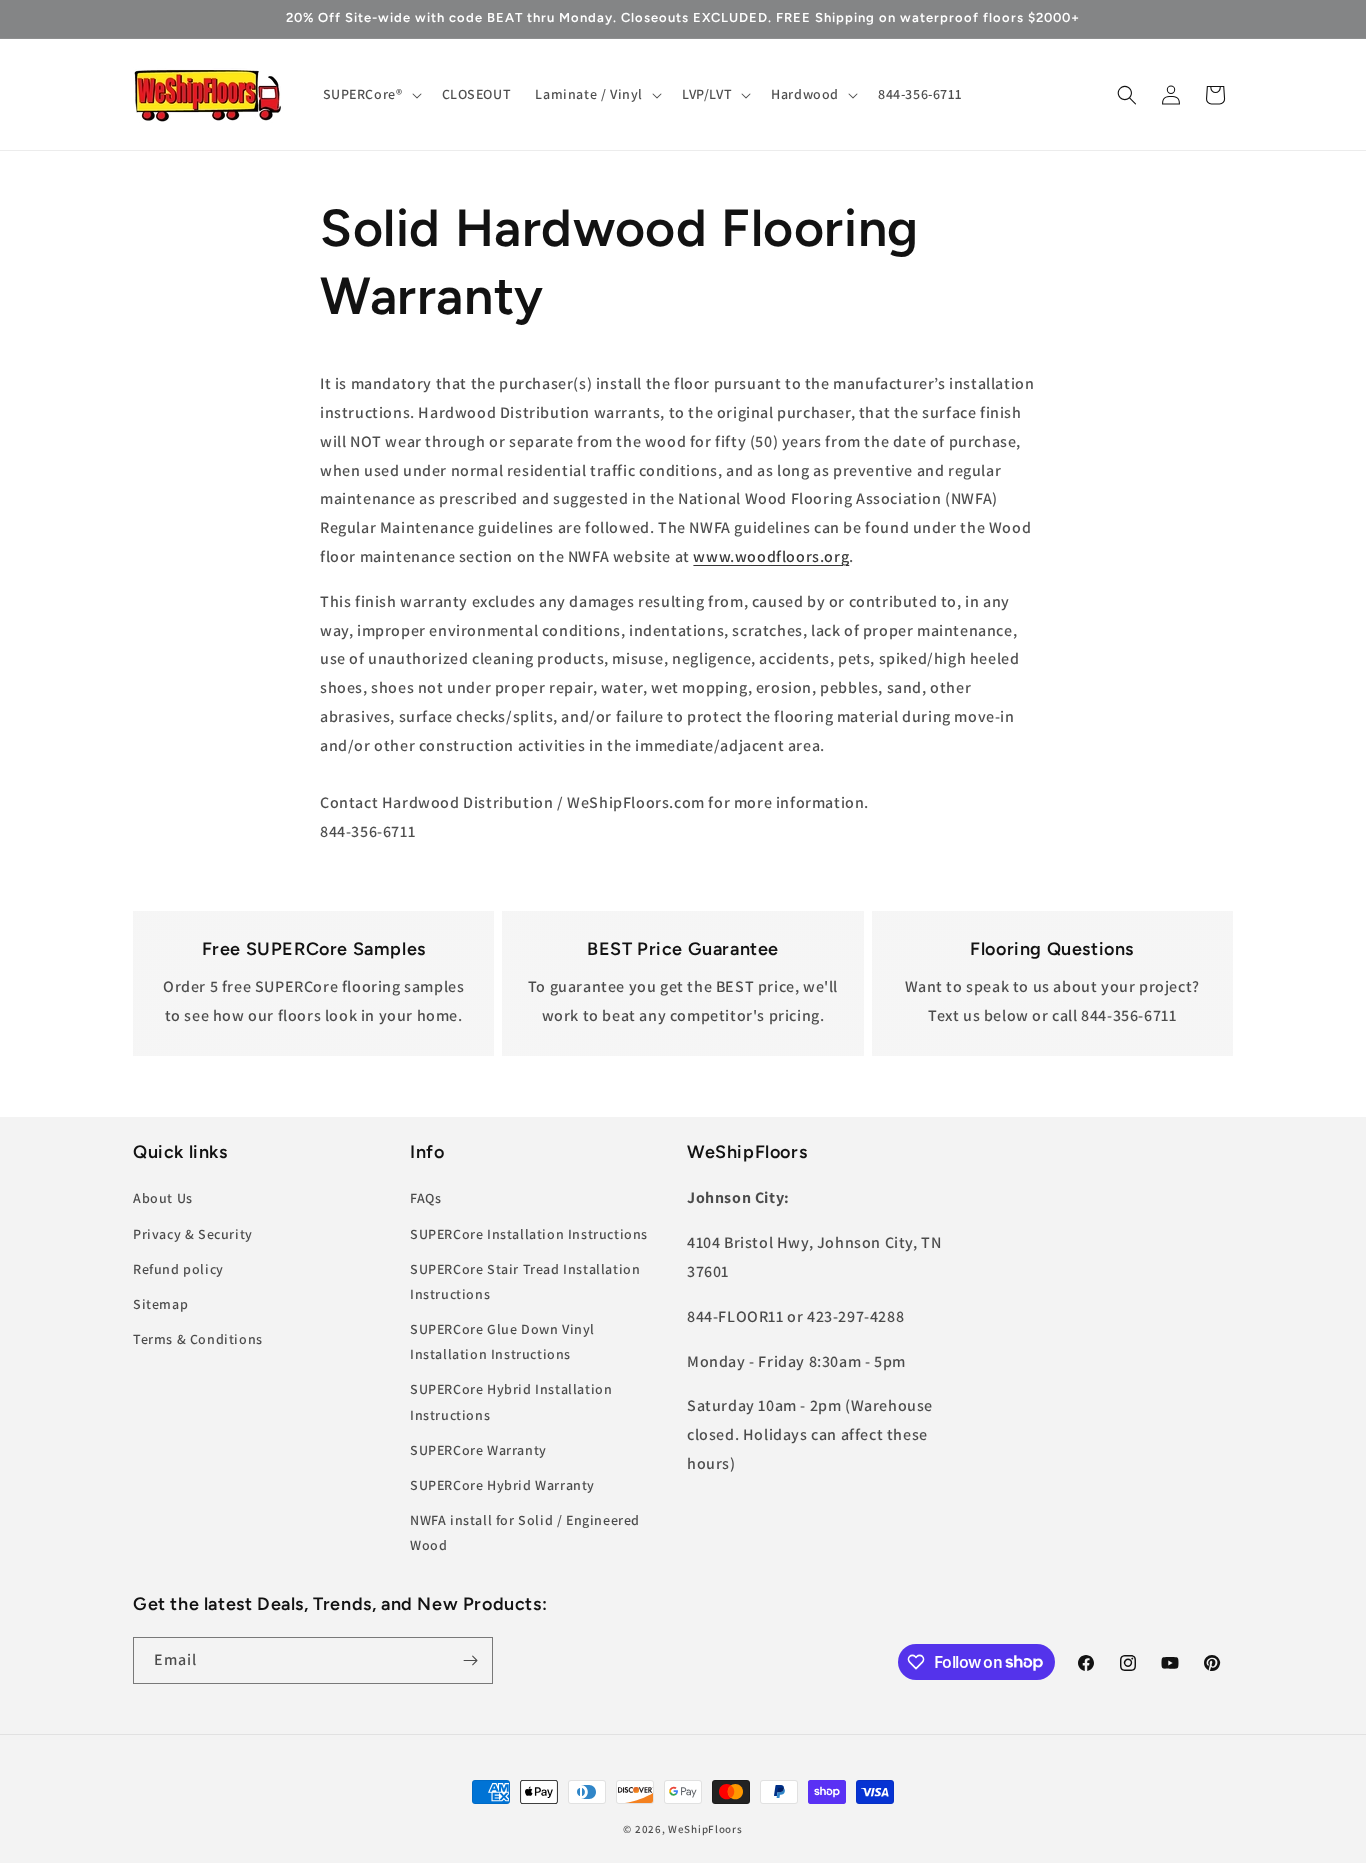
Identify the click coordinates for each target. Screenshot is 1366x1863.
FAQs (425, 1198)
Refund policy (178, 1268)
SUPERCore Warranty (478, 1449)
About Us (163, 1198)
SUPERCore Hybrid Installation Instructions (511, 1401)
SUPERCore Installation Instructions (529, 1233)
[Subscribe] (470, 1660)
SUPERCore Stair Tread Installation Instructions (525, 1280)
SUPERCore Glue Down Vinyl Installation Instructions (502, 1341)
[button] (370, 94)
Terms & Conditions (198, 1339)
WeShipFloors (705, 1829)
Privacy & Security (193, 1233)
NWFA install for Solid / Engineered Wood (525, 1532)
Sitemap (160, 1304)
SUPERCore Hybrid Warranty (502, 1485)
